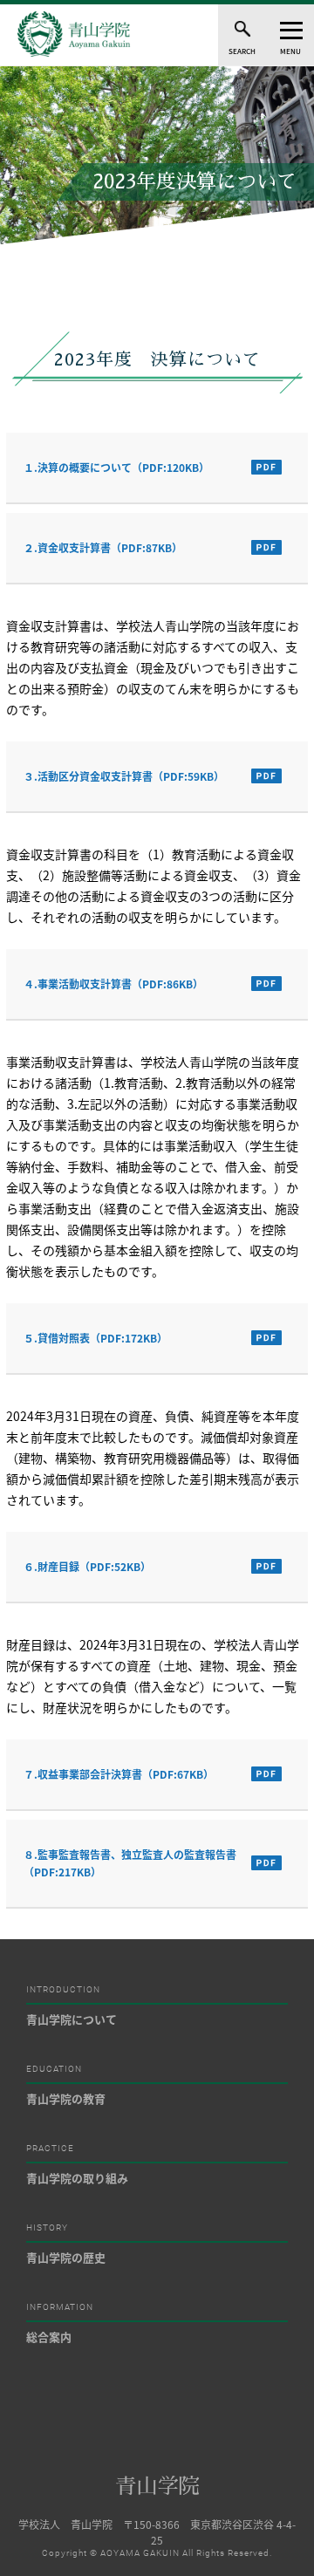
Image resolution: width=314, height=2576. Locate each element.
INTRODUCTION (63, 1990)
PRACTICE (50, 2149)
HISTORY (47, 2228)
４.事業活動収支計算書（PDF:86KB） (113, 984)
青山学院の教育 (66, 2098)
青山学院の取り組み (77, 2178)
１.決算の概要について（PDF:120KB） (116, 468)
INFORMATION (60, 2307)
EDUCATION (54, 2069)
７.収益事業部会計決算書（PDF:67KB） (119, 1774)
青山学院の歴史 (66, 2257)
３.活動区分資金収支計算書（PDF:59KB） (124, 776)
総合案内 (49, 2337)
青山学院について (72, 2019)
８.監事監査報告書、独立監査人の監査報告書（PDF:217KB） (130, 1863)
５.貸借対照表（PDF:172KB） (96, 1338)
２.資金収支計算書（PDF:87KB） (103, 548)
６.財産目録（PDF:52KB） (87, 1567)
